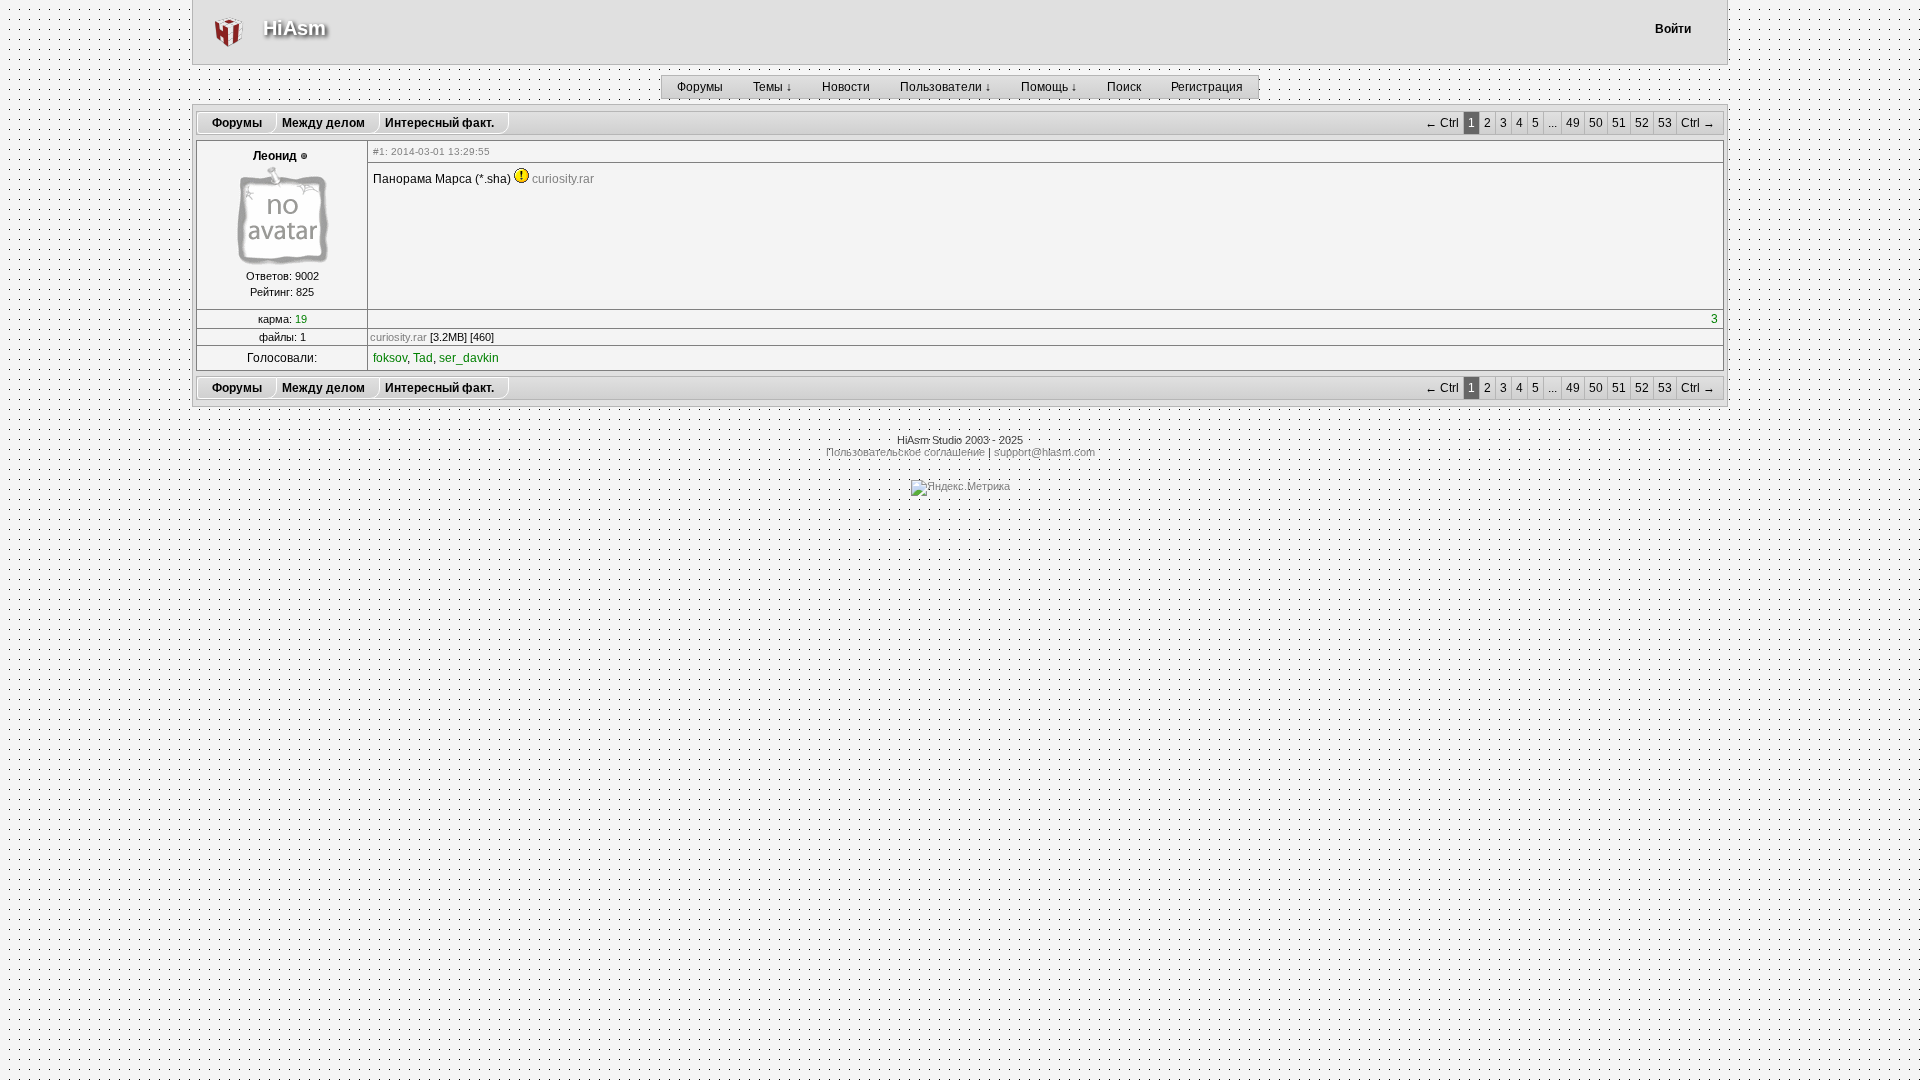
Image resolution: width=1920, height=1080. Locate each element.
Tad (423, 358)
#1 (379, 151)
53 (1665, 123)
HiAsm (294, 28)
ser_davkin (469, 358)
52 (1642, 123)
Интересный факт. (439, 123)
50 (1596, 123)
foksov (390, 358)
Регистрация (1207, 87)
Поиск (1124, 87)
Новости (846, 87)
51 (1619, 123)
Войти (1673, 29)
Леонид (275, 156)
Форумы (700, 87)
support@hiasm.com (1044, 452)
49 (1573, 123)
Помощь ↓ (1049, 87)
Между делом (323, 123)
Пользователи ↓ (945, 87)
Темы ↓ (772, 87)
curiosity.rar (563, 179)
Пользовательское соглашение (905, 452)
